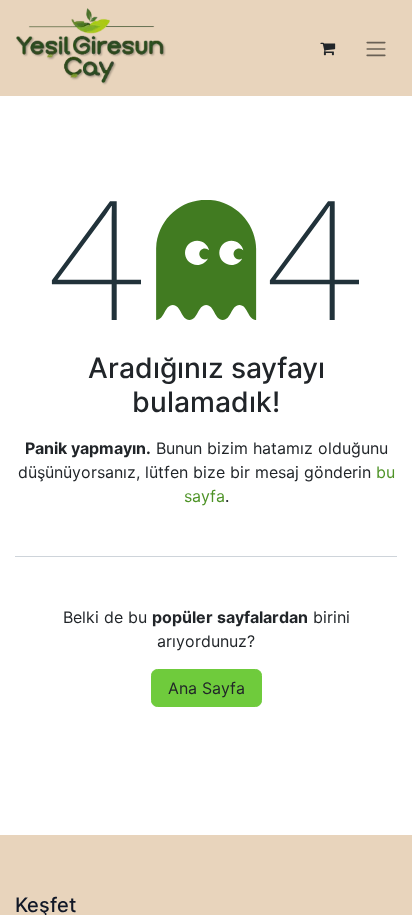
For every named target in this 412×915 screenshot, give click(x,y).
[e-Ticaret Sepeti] (327, 48)
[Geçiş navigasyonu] (376, 48)
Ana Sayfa (206, 688)
